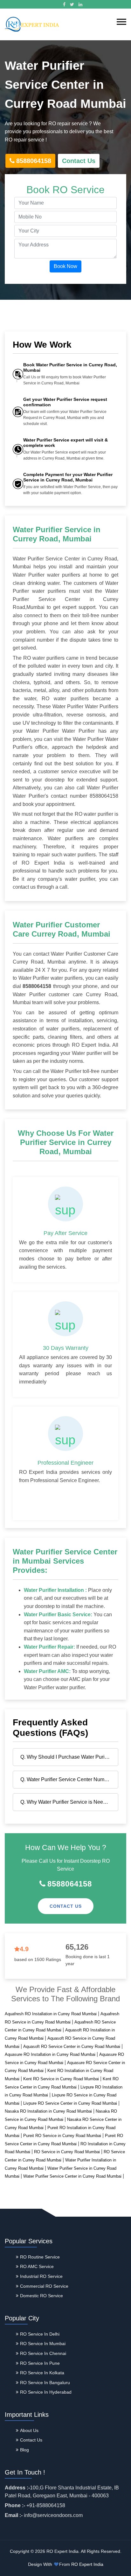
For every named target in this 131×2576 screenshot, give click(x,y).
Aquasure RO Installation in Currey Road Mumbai (50, 2054)
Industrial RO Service (41, 2276)
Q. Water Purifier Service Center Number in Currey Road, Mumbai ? (68, 1779)
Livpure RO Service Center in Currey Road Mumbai (70, 2103)
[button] (121, 22)
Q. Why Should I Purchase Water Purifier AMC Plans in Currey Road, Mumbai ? (68, 1757)
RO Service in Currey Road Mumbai (67, 2152)
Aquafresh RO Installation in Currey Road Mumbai (51, 2014)
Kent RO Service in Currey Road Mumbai (61, 2079)
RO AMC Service (37, 2266)
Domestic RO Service (41, 2296)
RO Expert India (87, 2564)
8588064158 (34, 161)
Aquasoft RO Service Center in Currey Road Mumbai (72, 2046)
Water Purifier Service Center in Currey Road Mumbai (72, 2176)
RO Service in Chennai (43, 2353)
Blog (24, 2450)
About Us (29, 2430)
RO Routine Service (40, 2257)
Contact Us (79, 161)
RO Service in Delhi (40, 2334)
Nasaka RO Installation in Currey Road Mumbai (48, 2111)
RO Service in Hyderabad (46, 2392)
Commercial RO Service (44, 2286)
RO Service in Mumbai (43, 2344)
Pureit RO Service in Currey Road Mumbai (62, 2136)
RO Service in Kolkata (42, 2373)
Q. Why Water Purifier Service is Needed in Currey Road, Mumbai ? (68, 1802)
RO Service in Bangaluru (45, 2383)
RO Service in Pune (40, 2363)
